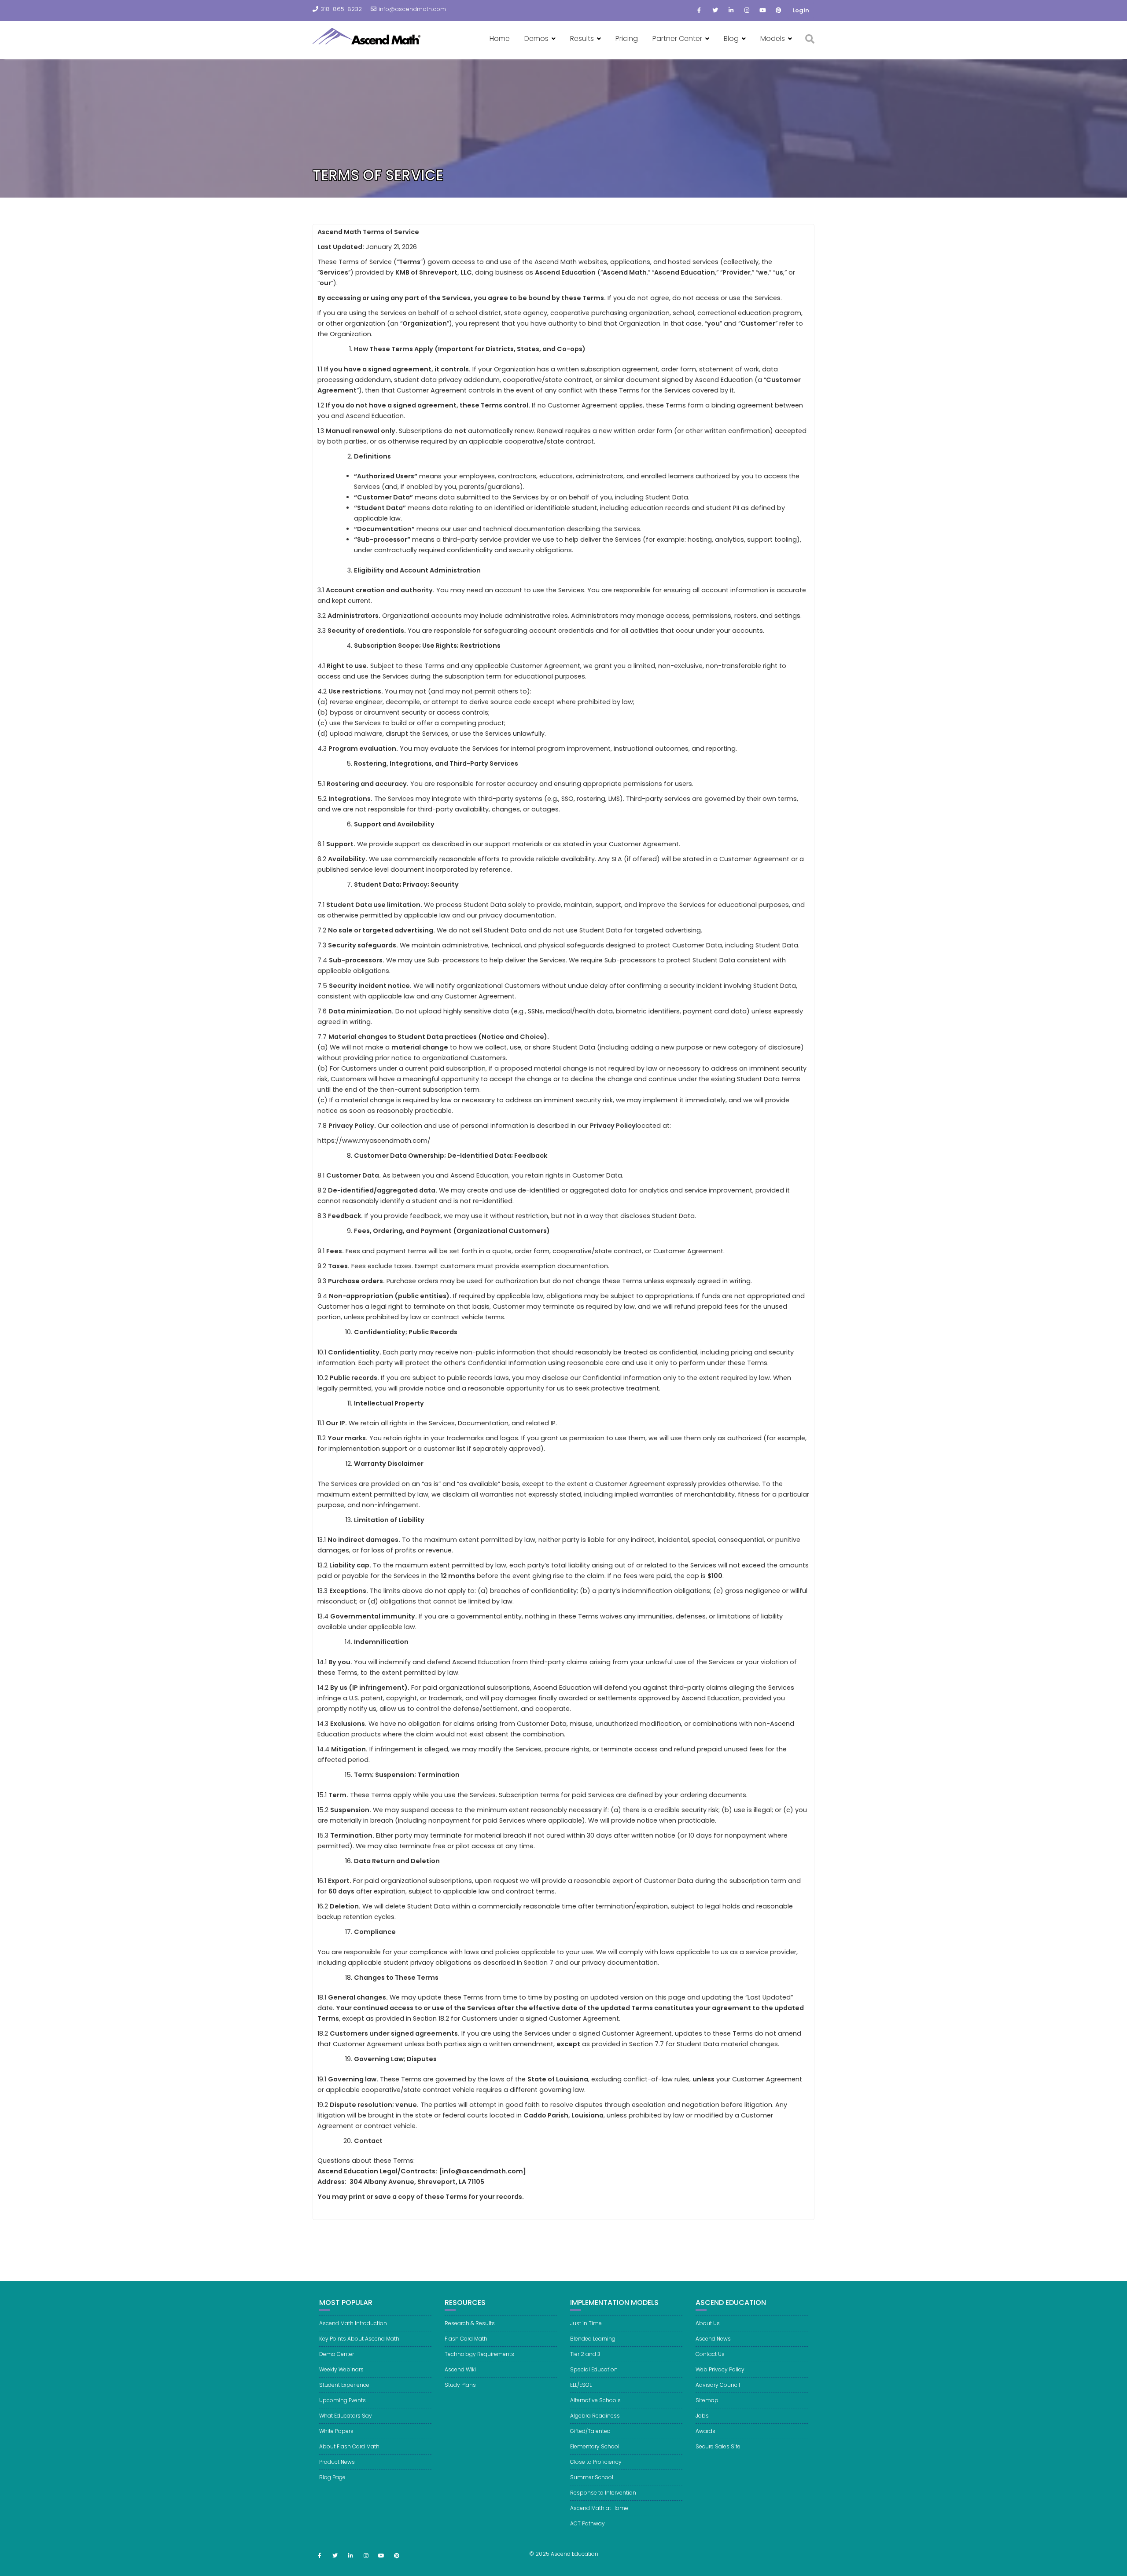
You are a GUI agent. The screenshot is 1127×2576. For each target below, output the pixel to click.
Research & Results (470, 2323)
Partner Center (677, 39)
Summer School (592, 2477)
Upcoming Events (343, 2400)
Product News (337, 2462)
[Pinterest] (778, 11)
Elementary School (595, 2446)
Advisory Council (718, 2385)
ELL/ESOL (581, 2385)
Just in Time (586, 2323)
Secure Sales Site (718, 2446)
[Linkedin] (731, 11)
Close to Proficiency (596, 2462)
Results (582, 39)
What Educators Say (346, 2416)
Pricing (627, 39)
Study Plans (460, 2385)
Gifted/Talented (590, 2431)
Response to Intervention (603, 2493)
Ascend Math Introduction (353, 2323)
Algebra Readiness (595, 2416)
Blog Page (332, 2477)
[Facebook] (699, 11)
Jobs (702, 2416)
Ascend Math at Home (599, 2508)
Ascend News (713, 2339)
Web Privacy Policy (720, 2369)
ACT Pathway (587, 2523)
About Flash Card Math (349, 2446)
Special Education (594, 2369)
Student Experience (344, 2385)
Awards (705, 2431)
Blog (731, 39)
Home (500, 39)
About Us (708, 2323)
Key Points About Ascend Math (359, 2339)
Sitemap (707, 2400)
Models (773, 39)
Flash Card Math (466, 2339)
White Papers (336, 2431)
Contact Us (710, 2354)
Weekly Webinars (341, 2369)
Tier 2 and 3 (585, 2354)
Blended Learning (593, 2339)
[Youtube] (762, 11)
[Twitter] (715, 11)
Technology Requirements (479, 2354)
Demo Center (337, 2354)
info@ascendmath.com (412, 9)
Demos (536, 39)
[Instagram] (747, 11)
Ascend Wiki (460, 2369)
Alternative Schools (595, 2400)
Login (801, 10)
